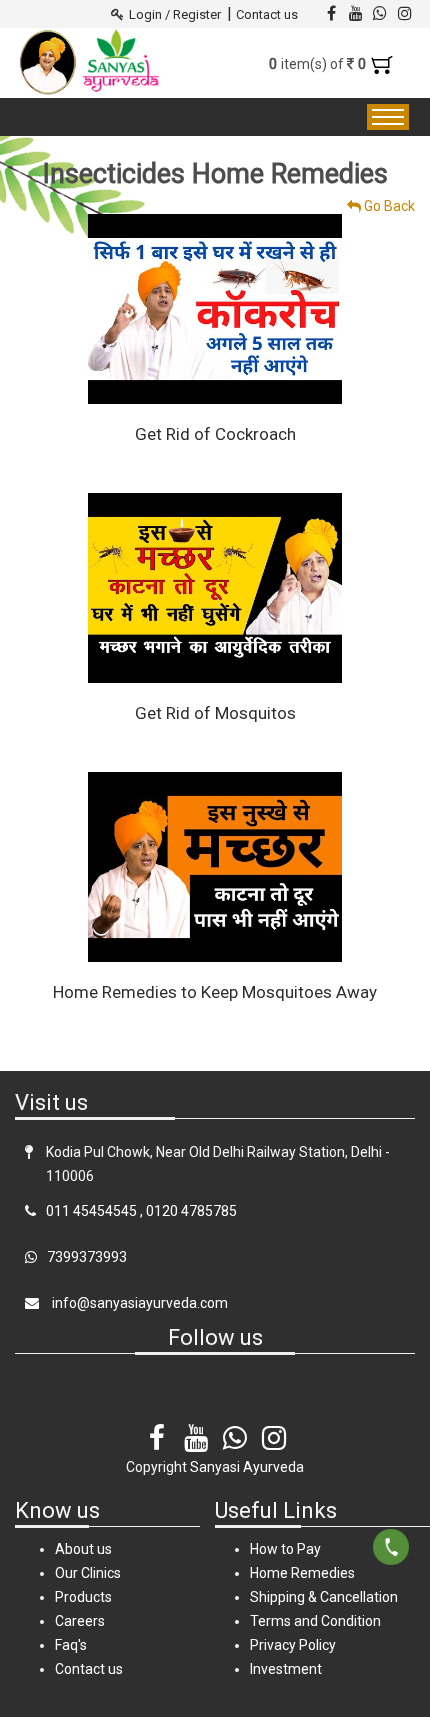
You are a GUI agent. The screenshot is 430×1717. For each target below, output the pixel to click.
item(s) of (319, 64)
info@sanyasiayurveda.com (138, 1303)
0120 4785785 (191, 1211)
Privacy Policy (293, 1645)
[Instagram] (274, 1424)
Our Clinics (88, 1573)
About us (83, 1549)
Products (83, 1597)
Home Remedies (302, 1573)
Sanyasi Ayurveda (247, 1467)
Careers (80, 1621)
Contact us (267, 14)
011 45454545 (91, 1211)
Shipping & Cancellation (324, 1597)
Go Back (388, 206)
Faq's (71, 1645)
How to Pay (285, 1549)
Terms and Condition (315, 1621)
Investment (286, 1669)
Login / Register (175, 14)
